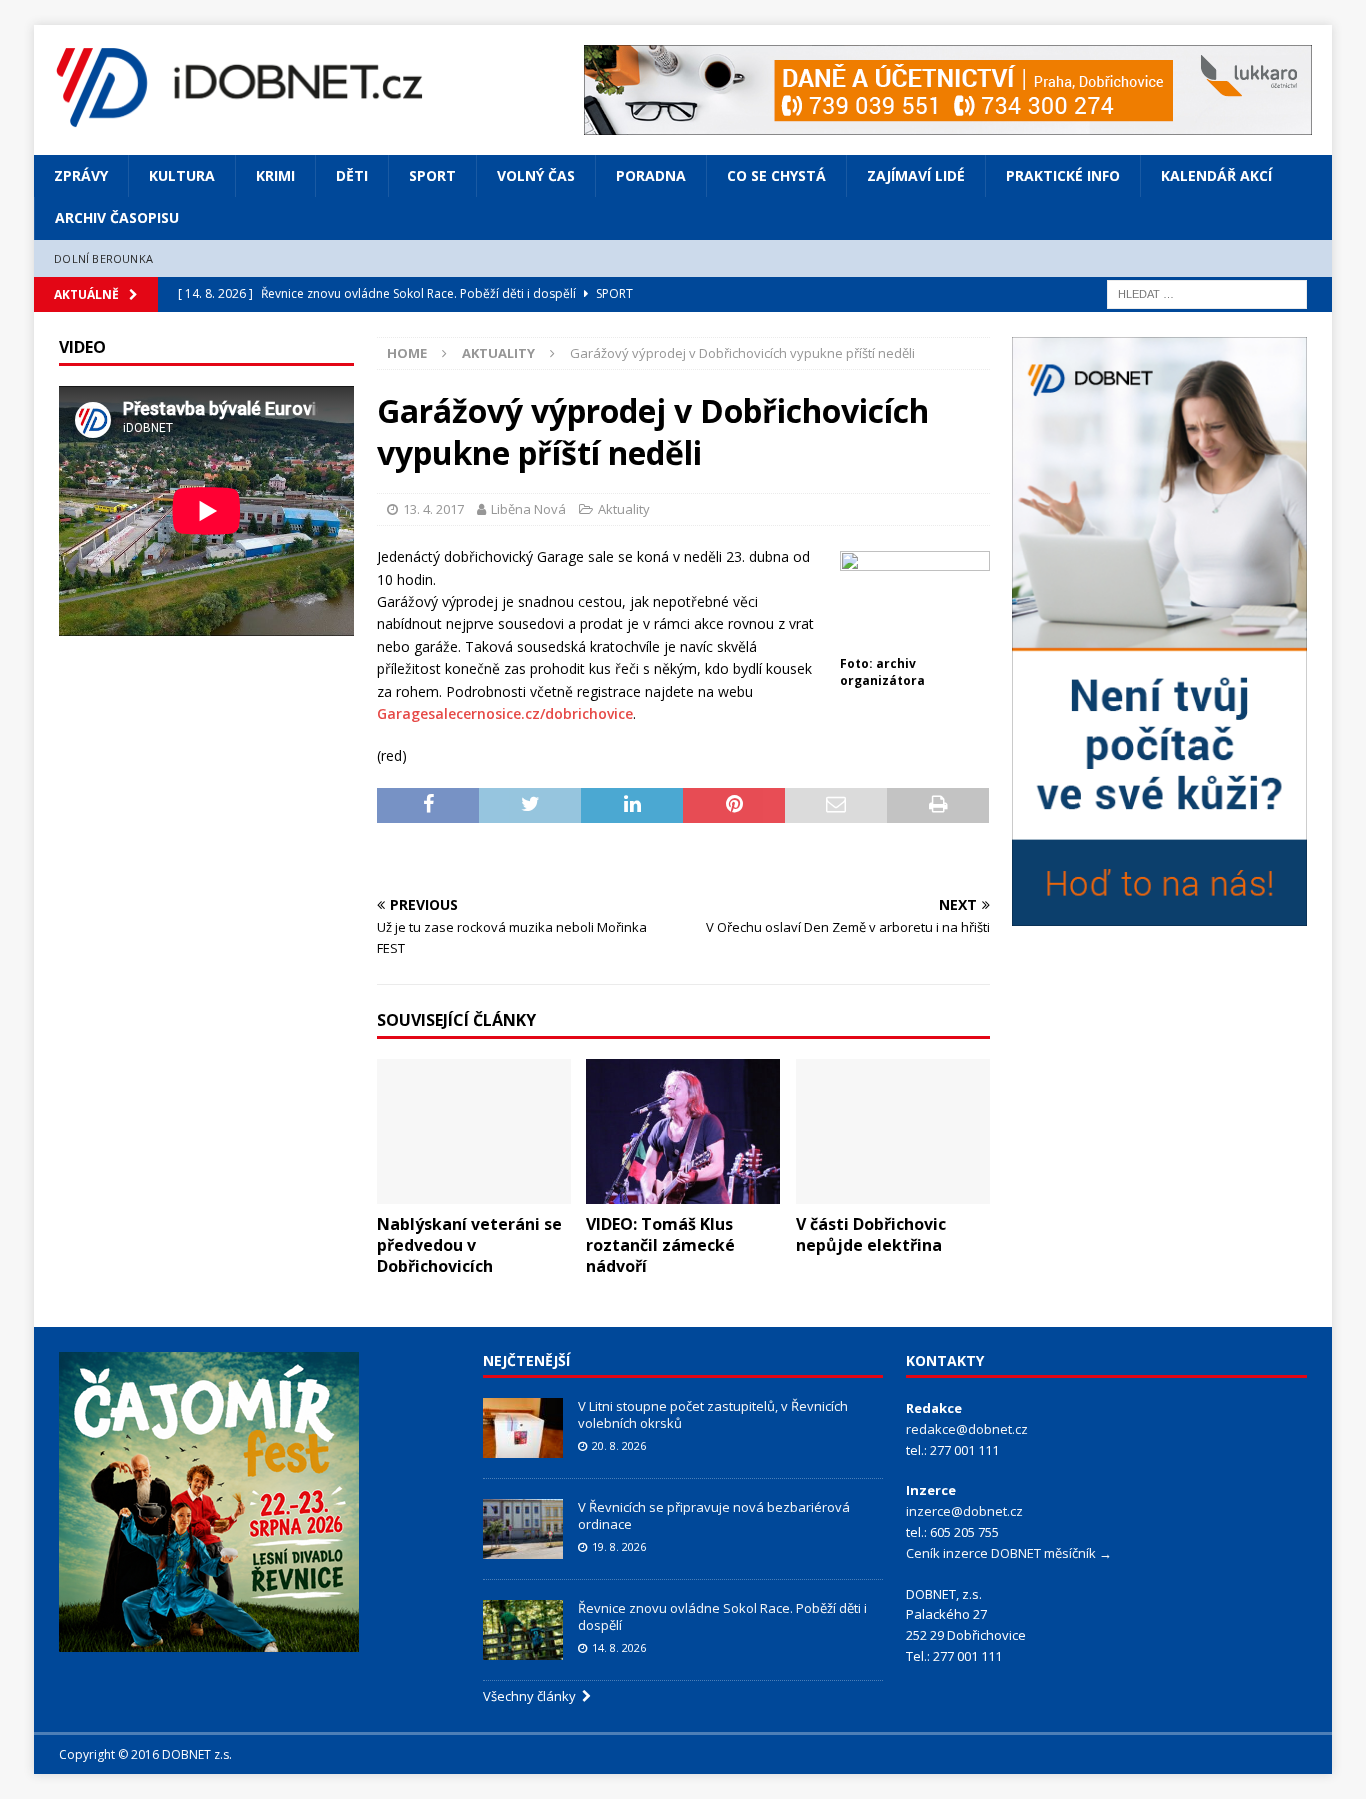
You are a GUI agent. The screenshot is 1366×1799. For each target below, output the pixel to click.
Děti (352, 175)
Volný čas (536, 175)
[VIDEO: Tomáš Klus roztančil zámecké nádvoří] (683, 1132)
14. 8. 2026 (619, 1647)
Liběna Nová (528, 509)
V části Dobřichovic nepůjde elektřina (871, 1234)
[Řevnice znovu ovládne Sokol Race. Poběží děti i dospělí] (523, 1630)
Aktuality (624, 509)
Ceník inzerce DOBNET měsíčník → (1009, 1553)
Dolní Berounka (103, 258)
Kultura (182, 175)
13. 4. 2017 (433, 509)
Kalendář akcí (1216, 175)
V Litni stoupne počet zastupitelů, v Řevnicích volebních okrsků (713, 1414)
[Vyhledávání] (1207, 293)
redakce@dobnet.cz (967, 1429)
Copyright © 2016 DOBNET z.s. (145, 1754)
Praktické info (1063, 175)
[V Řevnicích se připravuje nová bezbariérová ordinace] (523, 1529)
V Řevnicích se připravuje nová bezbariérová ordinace (714, 1515)
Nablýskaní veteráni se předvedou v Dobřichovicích (469, 1245)
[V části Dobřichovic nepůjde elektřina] (893, 1132)
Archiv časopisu (117, 217)
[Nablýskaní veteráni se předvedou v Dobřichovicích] (474, 1132)
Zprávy (81, 175)
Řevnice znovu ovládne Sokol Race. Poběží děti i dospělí (722, 1616)
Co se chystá (776, 175)
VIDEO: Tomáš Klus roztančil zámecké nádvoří (660, 1245)
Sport (432, 175)
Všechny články (532, 1696)
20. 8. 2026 (619, 1445)
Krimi (275, 175)
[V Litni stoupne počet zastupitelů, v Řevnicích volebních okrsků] (523, 1428)
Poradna (651, 175)
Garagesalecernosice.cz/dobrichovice (505, 713)
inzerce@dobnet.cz (964, 1511)
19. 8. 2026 (619, 1546)
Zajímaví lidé (916, 175)
